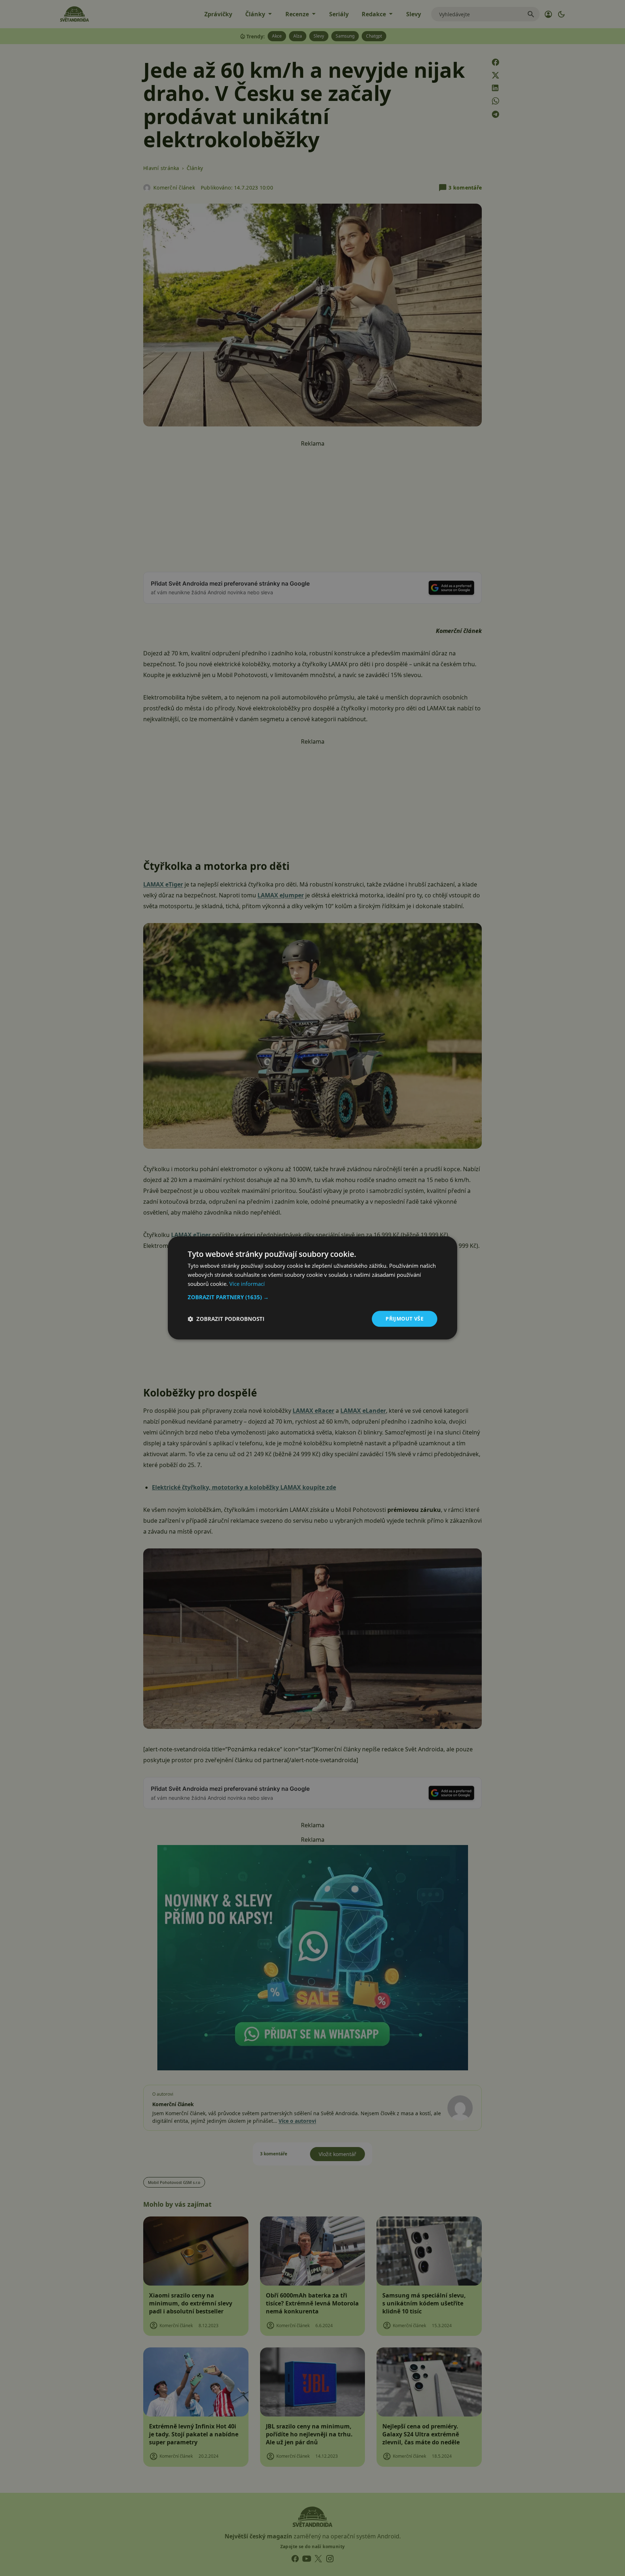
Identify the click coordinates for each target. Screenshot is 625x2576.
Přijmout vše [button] (405, 1319)
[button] (312, 1297)
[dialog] (312, 1288)
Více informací (247, 1284)
